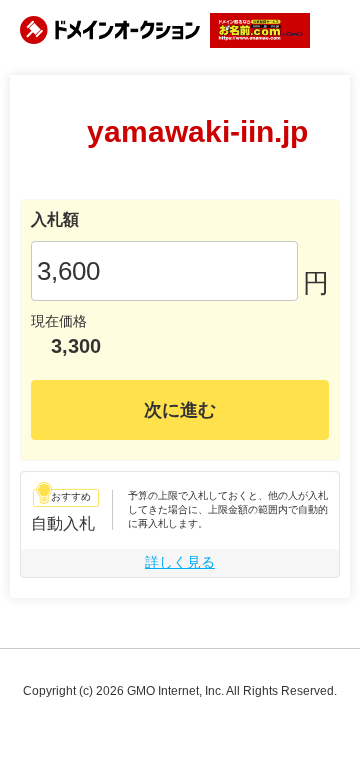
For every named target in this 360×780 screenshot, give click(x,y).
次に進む (180, 410)
